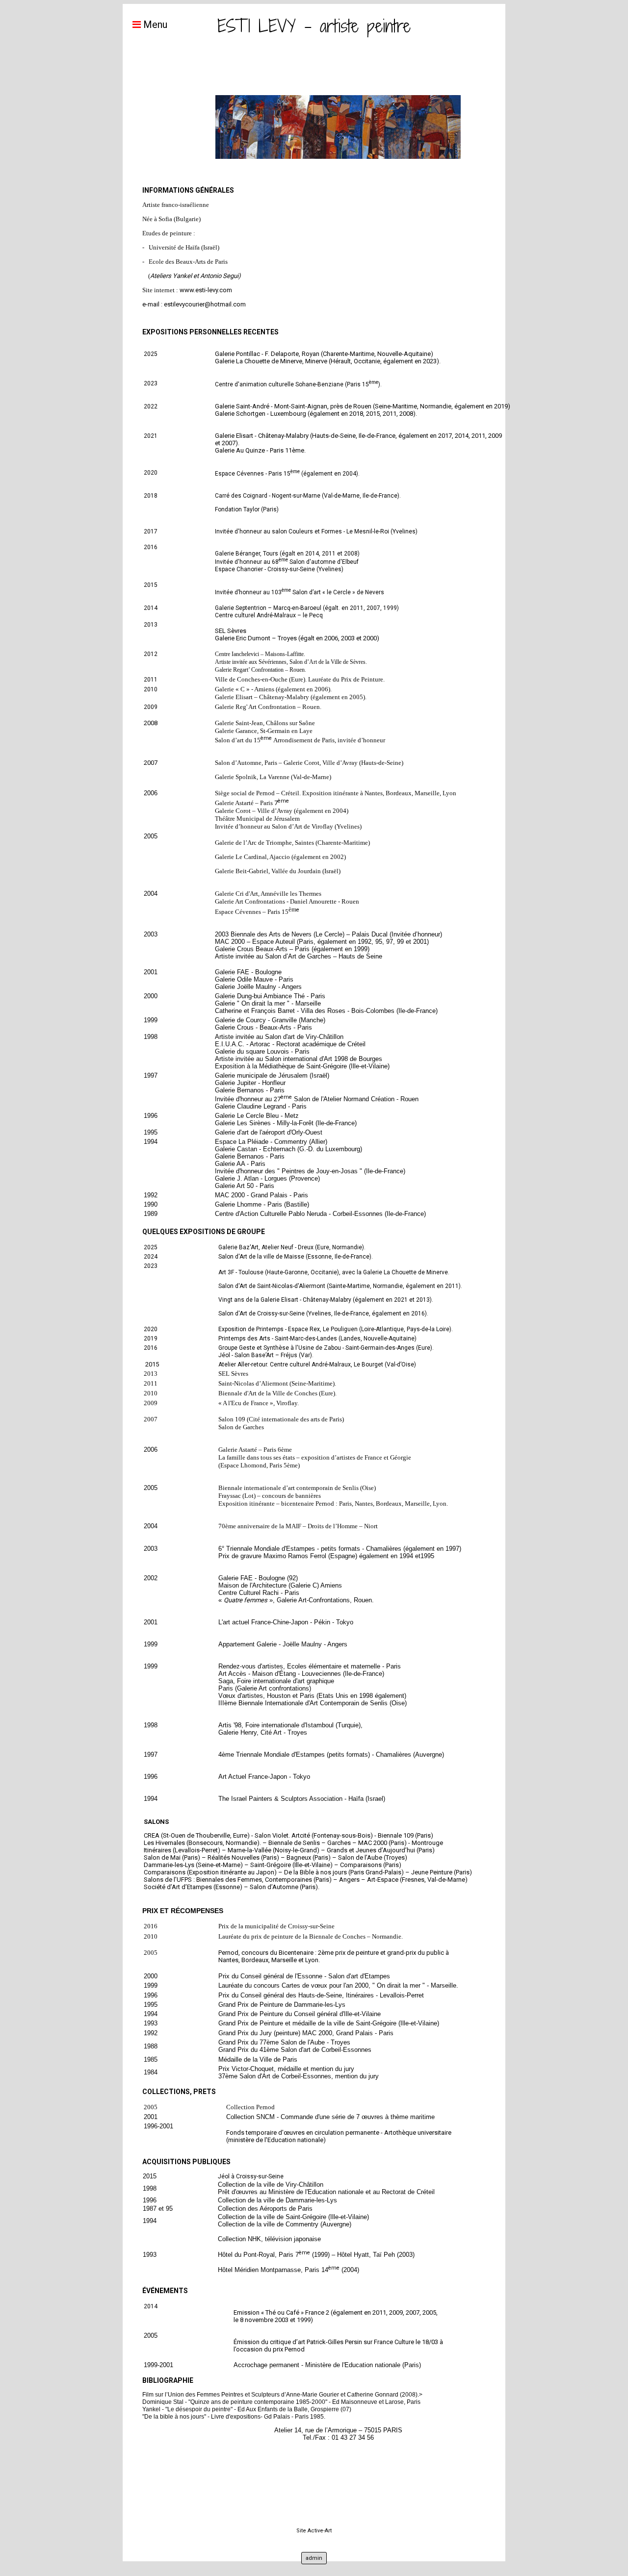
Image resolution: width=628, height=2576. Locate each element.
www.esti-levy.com (206, 290)
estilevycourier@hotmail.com (205, 304)
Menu (154, 25)
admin (314, 2558)
